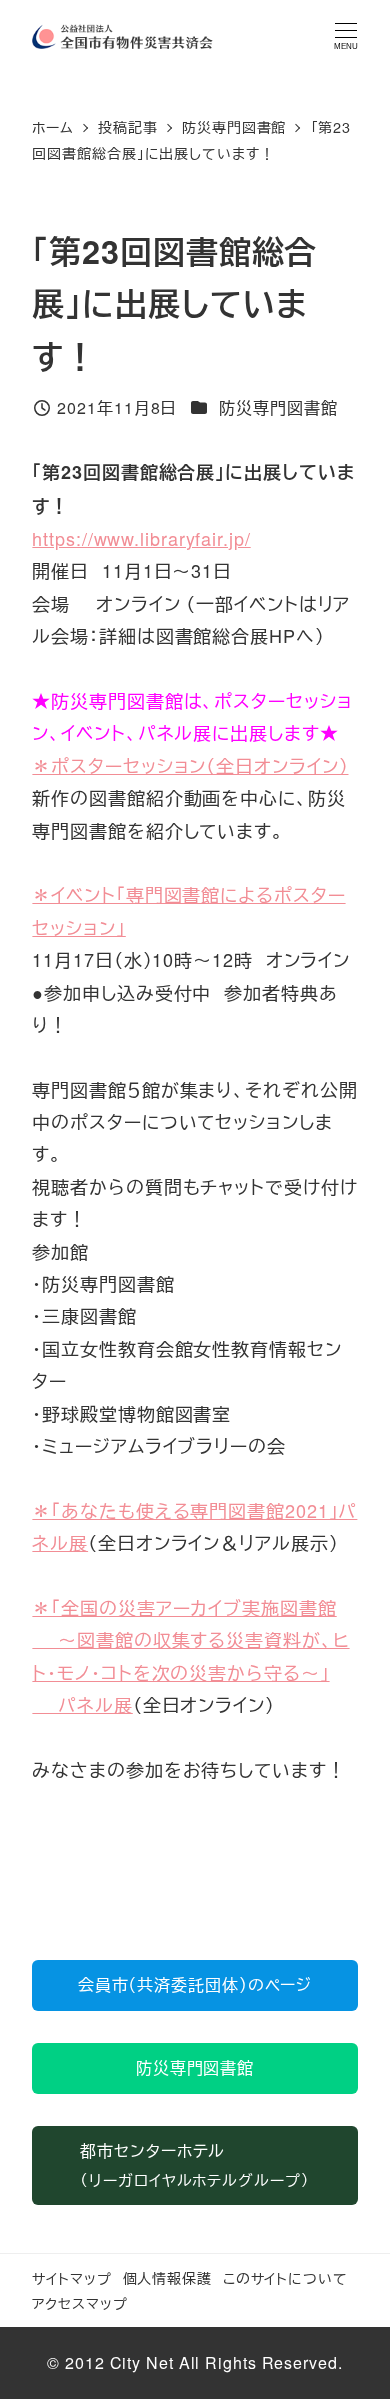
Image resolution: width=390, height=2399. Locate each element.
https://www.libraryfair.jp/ (141, 538)
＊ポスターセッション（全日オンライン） (190, 765)
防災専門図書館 (278, 407)
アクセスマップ (79, 2302)
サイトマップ (71, 2277)
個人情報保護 (167, 2277)
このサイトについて (285, 2277)
